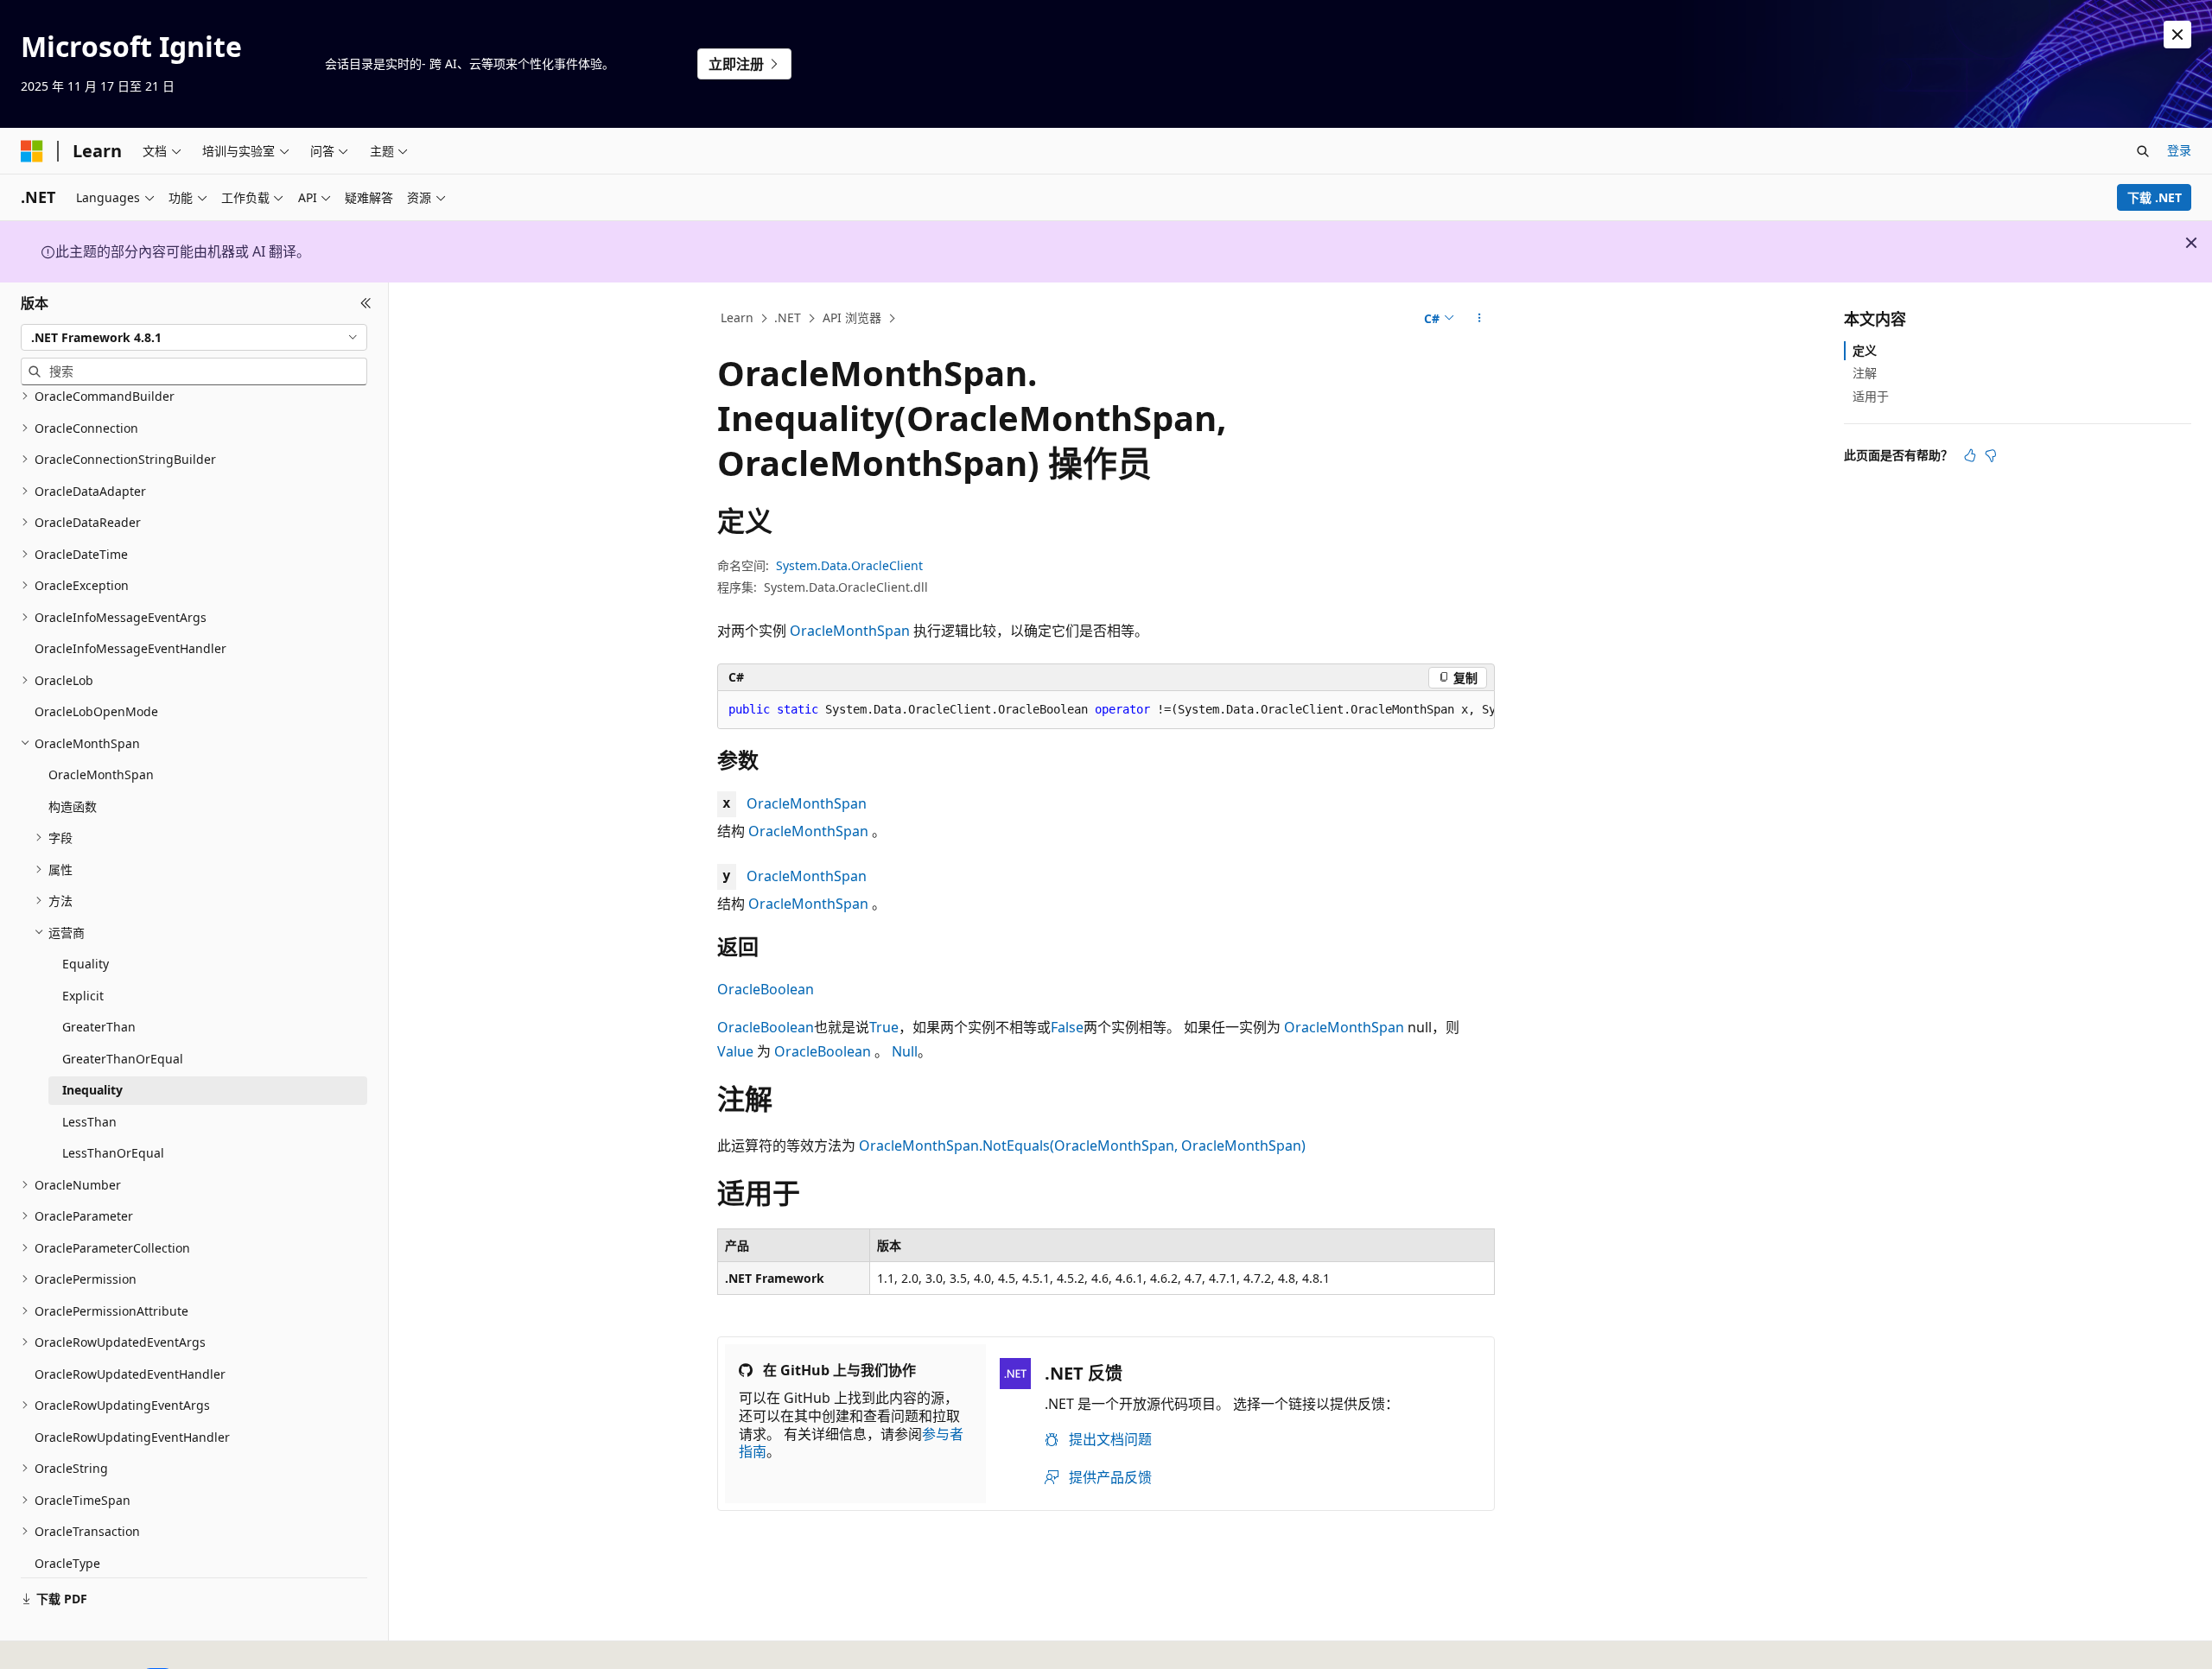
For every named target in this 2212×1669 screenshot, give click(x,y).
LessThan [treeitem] (89, 1122)
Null (905, 1051)
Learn (737, 317)
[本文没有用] (1991, 455)
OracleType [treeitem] (67, 1563)
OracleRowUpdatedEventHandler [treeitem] (130, 1374)
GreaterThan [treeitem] (99, 1027)
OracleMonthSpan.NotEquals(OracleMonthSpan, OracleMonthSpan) (1082, 1145)
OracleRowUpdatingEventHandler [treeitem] (132, 1437)
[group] (1106, 710)
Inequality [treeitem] (92, 1090)
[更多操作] (1480, 319)
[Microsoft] (32, 151)
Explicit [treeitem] (83, 996)
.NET (788, 317)
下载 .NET (2155, 197)
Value (735, 1051)
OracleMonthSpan (850, 631)
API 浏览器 (852, 317)
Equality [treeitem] (86, 964)
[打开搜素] (2143, 151)
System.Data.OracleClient (849, 565)
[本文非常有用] (1970, 455)
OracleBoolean (766, 989)
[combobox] (194, 337)
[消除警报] (2177, 35)
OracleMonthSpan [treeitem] (101, 774)
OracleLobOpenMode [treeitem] (96, 711)
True (884, 1027)
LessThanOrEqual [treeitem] (113, 1153)
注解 (1865, 373)
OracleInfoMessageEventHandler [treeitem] (130, 648)
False (1067, 1027)
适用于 (1871, 395)
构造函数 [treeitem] (73, 806)
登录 (2179, 150)
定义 (1865, 350)
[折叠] (366, 303)
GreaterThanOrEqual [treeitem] (123, 1059)
